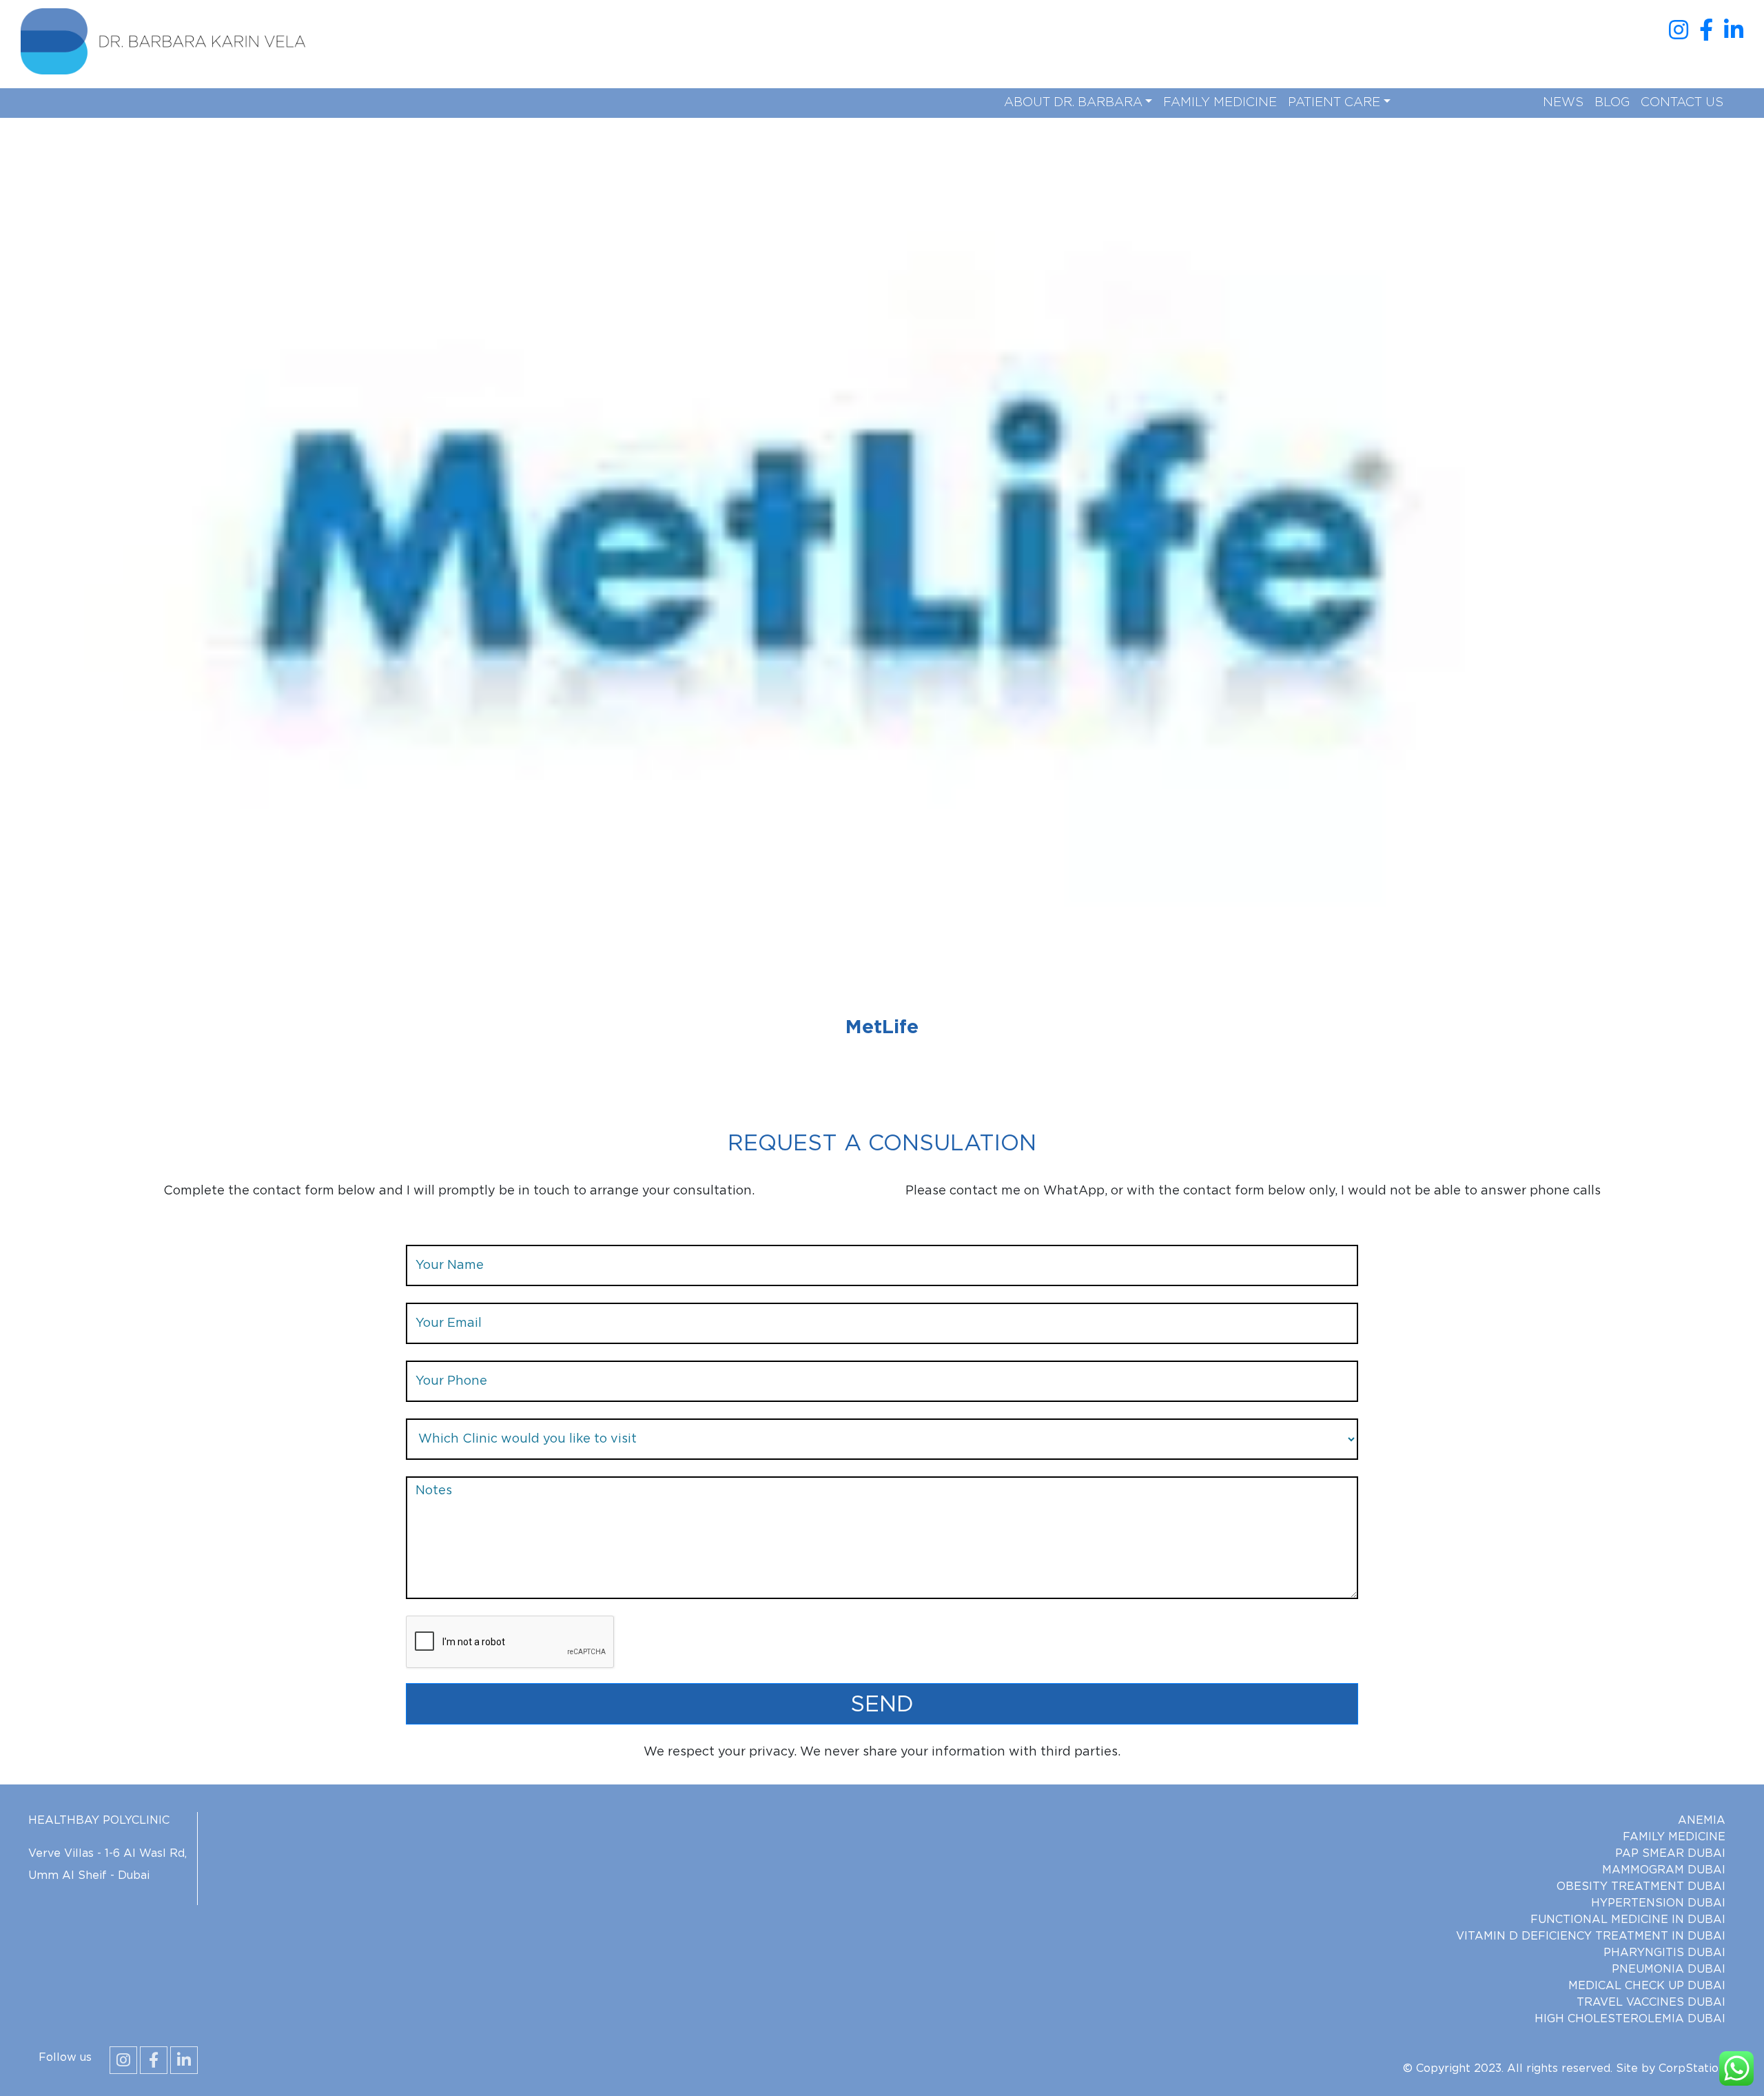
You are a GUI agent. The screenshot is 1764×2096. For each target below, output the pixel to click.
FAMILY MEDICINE (1220, 103)
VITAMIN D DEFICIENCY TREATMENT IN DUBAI (1591, 1936)
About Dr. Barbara (1073, 103)
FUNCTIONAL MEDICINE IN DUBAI (1628, 1920)
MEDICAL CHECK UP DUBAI (1647, 1986)
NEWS (1563, 103)
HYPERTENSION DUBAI (1658, 1903)
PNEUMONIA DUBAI (1669, 1969)
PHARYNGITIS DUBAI (1664, 1953)
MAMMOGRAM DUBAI (1664, 1870)
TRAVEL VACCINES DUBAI (1651, 2002)
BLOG (1612, 103)
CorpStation (1692, 2068)
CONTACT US (1682, 103)
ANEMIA (1702, 1820)
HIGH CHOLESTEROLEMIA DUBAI (1630, 2019)
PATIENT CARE (1334, 103)
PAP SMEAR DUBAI (1670, 1853)
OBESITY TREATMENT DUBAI (1641, 1886)
